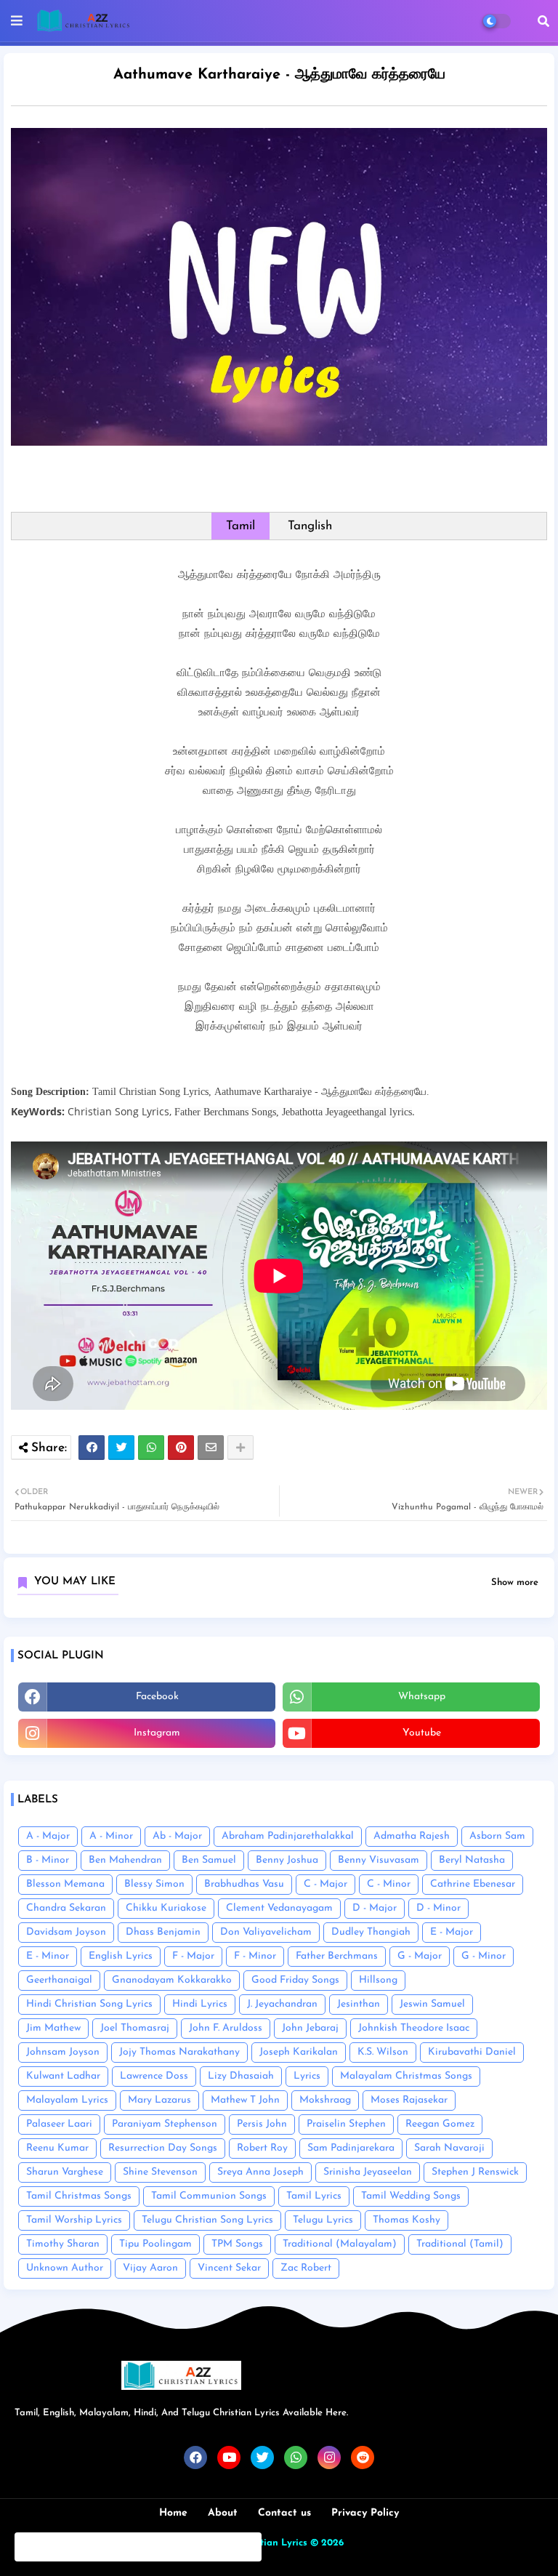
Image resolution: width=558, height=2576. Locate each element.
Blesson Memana (65, 1884)
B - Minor (48, 1860)
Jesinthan (359, 2004)
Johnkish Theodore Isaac (414, 2028)
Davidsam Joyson (66, 1932)
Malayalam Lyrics (67, 2100)
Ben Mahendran (125, 1860)
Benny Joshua (287, 1860)
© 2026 (327, 2543)
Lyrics (307, 2076)
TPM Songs (237, 2244)
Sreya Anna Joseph (260, 2172)
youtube (422, 1733)
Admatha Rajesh (412, 1836)
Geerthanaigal (59, 1980)
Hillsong (378, 1980)
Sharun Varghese (65, 2172)
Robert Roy (262, 2148)
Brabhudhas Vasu (244, 1884)
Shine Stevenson (160, 2172)
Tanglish (310, 526)
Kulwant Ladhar (63, 2076)
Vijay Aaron (150, 2268)
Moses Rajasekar (409, 2100)
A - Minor (111, 1836)
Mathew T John (245, 2100)
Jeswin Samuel (432, 2004)
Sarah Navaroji (449, 2148)
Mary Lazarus (159, 2100)
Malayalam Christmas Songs (406, 2076)
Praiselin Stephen (346, 2124)
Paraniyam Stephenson (165, 2124)
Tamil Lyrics (314, 2196)
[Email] (211, 1448)
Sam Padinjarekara (351, 2148)
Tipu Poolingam (155, 2244)
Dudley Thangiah (371, 1932)
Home (173, 2513)
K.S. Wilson (383, 2052)
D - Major (375, 1908)
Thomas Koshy (407, 2220)
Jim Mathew (53, 2028)
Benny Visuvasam (379, 1860)
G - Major (420, 1956)
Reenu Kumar (57, 2148)
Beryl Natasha (472, 1860)
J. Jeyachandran (282, 2004)
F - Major (193, 1956)
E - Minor (48, 1956)
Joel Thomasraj (135, 2028)
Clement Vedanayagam (279, 1908)
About (223, 2513)
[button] (543, 21)
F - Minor (255, 1956)
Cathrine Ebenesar (473, 1884)
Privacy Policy (365, 2513)
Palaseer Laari (59, 2124)
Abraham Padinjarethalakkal (288, 1836)
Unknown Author (65, 2268)
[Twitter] (121, 1448)
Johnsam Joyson (63, 2052)
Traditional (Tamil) (460, 2244)
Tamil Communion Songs (209, 2196)
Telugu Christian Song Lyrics (207, 2220)
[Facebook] (92, 1448)
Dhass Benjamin (163, 1932)
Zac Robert (306, 2268)
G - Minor (484, 1956)
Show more (515, 1582)
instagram (157, 1733)
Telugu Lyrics (323, 2220)
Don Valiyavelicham (266, 1932)
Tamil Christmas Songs (79, 2196)
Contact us (284, 2513)
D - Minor (438, 1908)
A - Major (48, 1836)
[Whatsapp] (151, 1448)
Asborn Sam (497, 1836)
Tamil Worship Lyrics (74, 2220)
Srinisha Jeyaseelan (368, 2172)
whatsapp (422, 1697)
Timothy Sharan (63, 2244)
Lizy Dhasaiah (241, 2076)
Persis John (262, 2124)
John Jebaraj (310, 2028)
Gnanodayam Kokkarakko (172, 1980)
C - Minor (389, 1884)
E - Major (452, 1932)
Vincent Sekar (229, 2268)
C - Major (325, 1884)
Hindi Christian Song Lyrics (89, 2004)
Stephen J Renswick (475, 2172)
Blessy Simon (154, 1884)
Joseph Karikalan (299, 2052)
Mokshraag (325, 2100)
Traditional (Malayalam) (340, 2244)
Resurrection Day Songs (163, 2148)
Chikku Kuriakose (166, 1908)
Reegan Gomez (440, 2124)
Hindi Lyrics (200, 2004)
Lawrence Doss (154, 2076)
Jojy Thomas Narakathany (179, 2052)
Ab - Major (177, 1836)
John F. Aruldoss (226, 2028)
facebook (157, 1697)
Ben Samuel (209, 1860)
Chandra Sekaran (66, 1908)
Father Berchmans (337, 1956)
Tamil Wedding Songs (411, 2196)
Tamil (240, 526)
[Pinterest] (181, 1448)
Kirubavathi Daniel (472, 2052)
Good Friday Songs (295, 1980)
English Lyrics (121, 1956)
